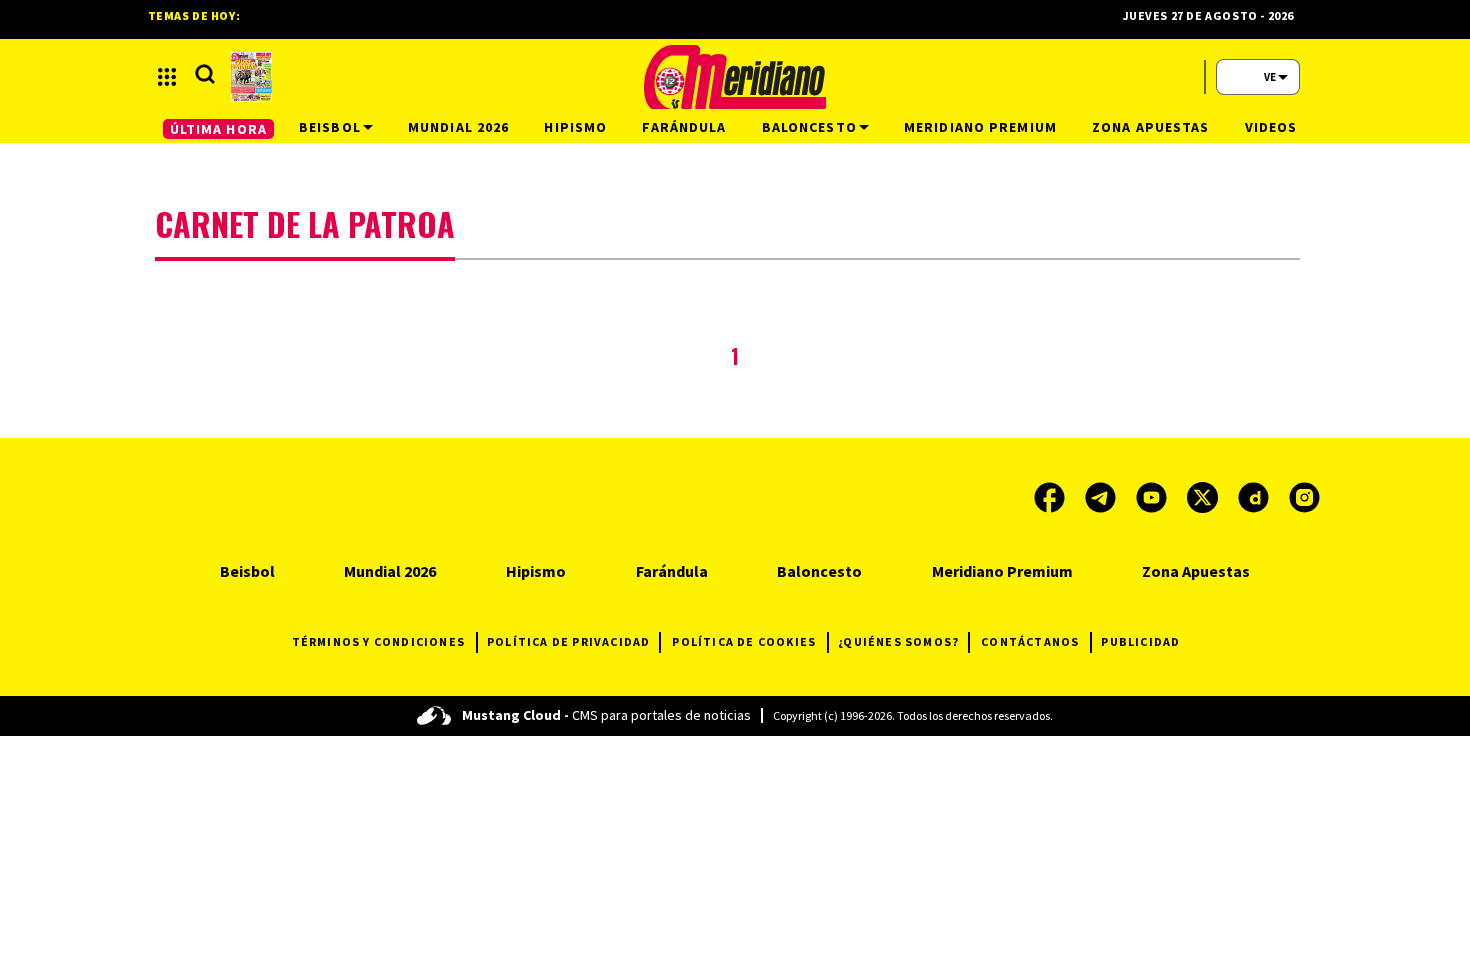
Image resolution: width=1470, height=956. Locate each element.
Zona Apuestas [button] (1151, 127)
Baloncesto (819, 571)
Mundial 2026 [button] (458, 127)
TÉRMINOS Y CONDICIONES (378, 641)
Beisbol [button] (330, 127)
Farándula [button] (684, 127)
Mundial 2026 (390, 571)
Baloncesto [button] (809, 127)
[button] (167, 77)
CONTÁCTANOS (1030, 641)
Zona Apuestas (1196, 571)
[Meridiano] (735, 77)
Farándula (672, 571)
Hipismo (536, 571)
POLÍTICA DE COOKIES (744, 641)
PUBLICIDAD (1140, 641)
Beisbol (247, 571)
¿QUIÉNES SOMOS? (898, 641)
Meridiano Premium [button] (980, 127)
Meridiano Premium (1002, 571)
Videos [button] (1271, 127)
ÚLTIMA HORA (218, 129)
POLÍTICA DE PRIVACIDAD (568, 641)
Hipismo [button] (575, 127)
